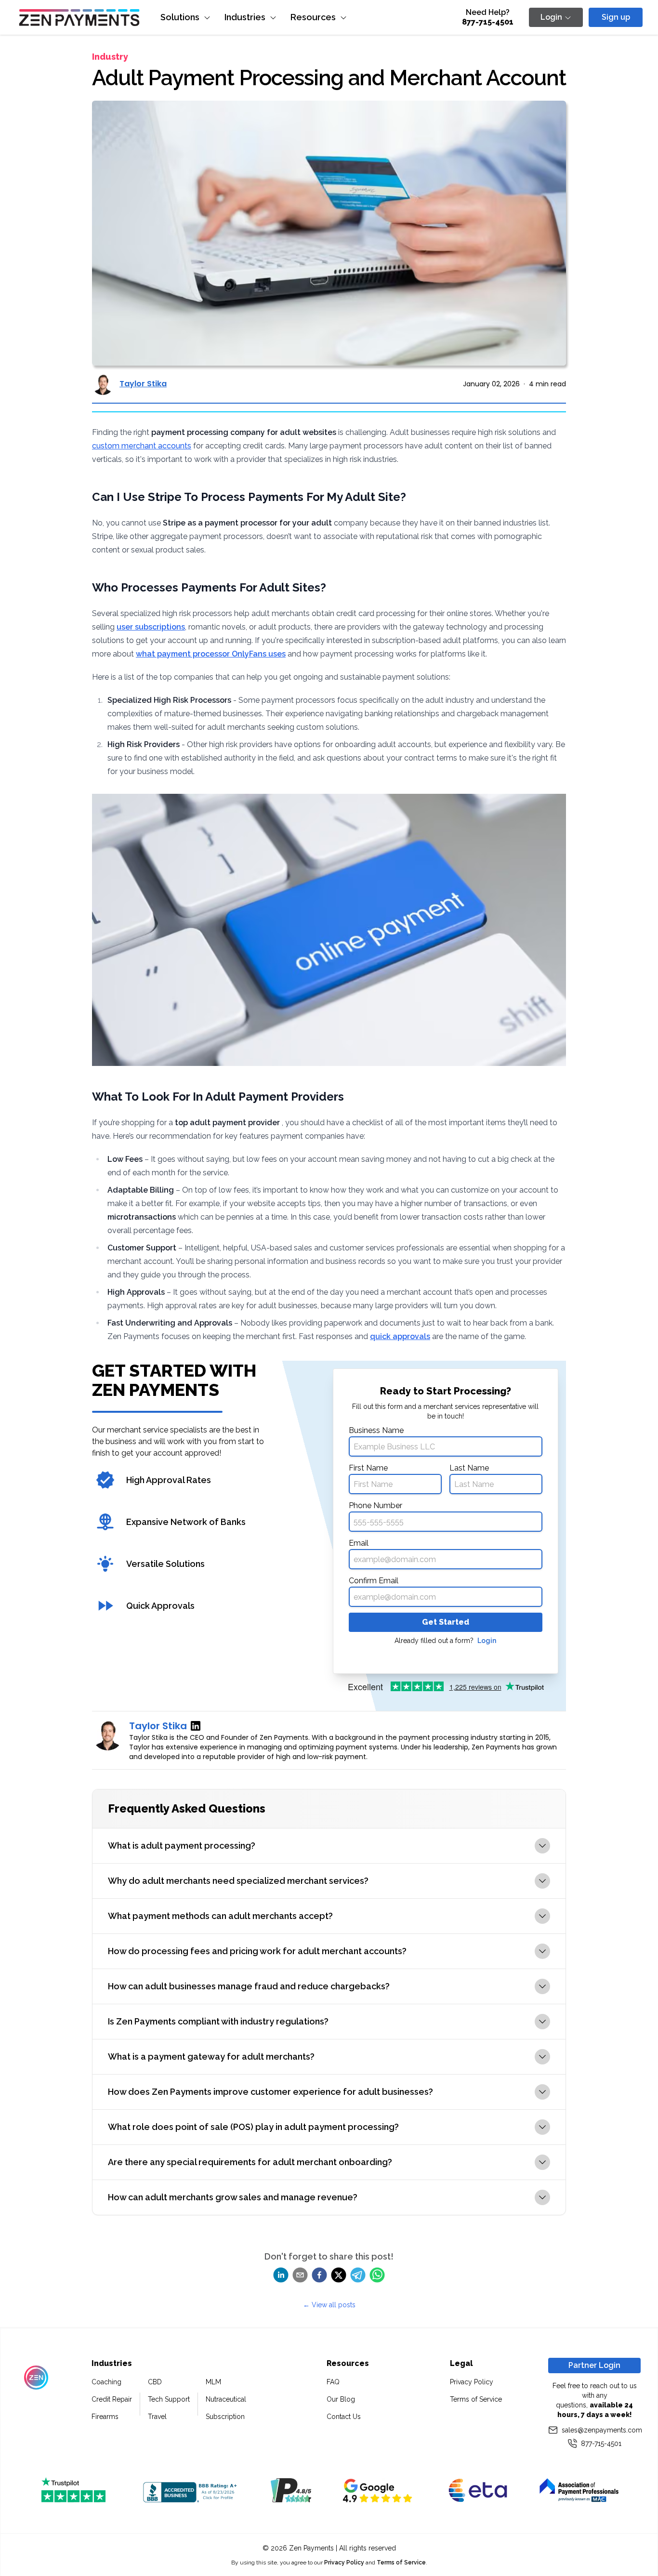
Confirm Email (374, 1581)
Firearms (105, 2417)
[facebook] (319, 2275)
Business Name (376, 1430)
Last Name (469, 1468)
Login (487, 1641)
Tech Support (169, 2399)
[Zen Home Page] (79, 18)
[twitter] (339, 2275)
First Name (368, 1468)
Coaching (106, 2382)
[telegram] (358, 2275)
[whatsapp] (377, 2275)
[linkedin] (281, 2275)
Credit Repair (112, 2399)
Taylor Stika (143, 384)
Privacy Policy (472, 2382)
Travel (157, 2417)
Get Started (446, 1622)
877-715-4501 (488, 22)
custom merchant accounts (142, 446)
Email (359, 1543)
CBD (155, 2382)
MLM (213, 2382)
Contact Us (344, 2417)
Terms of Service (476, 2399)
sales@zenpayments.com (601, 2430)
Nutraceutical (226, 2399)
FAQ (333, 2382)
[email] (300, 2275)
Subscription (225, 2417)
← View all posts (329, 2305)
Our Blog (341, 2399)
